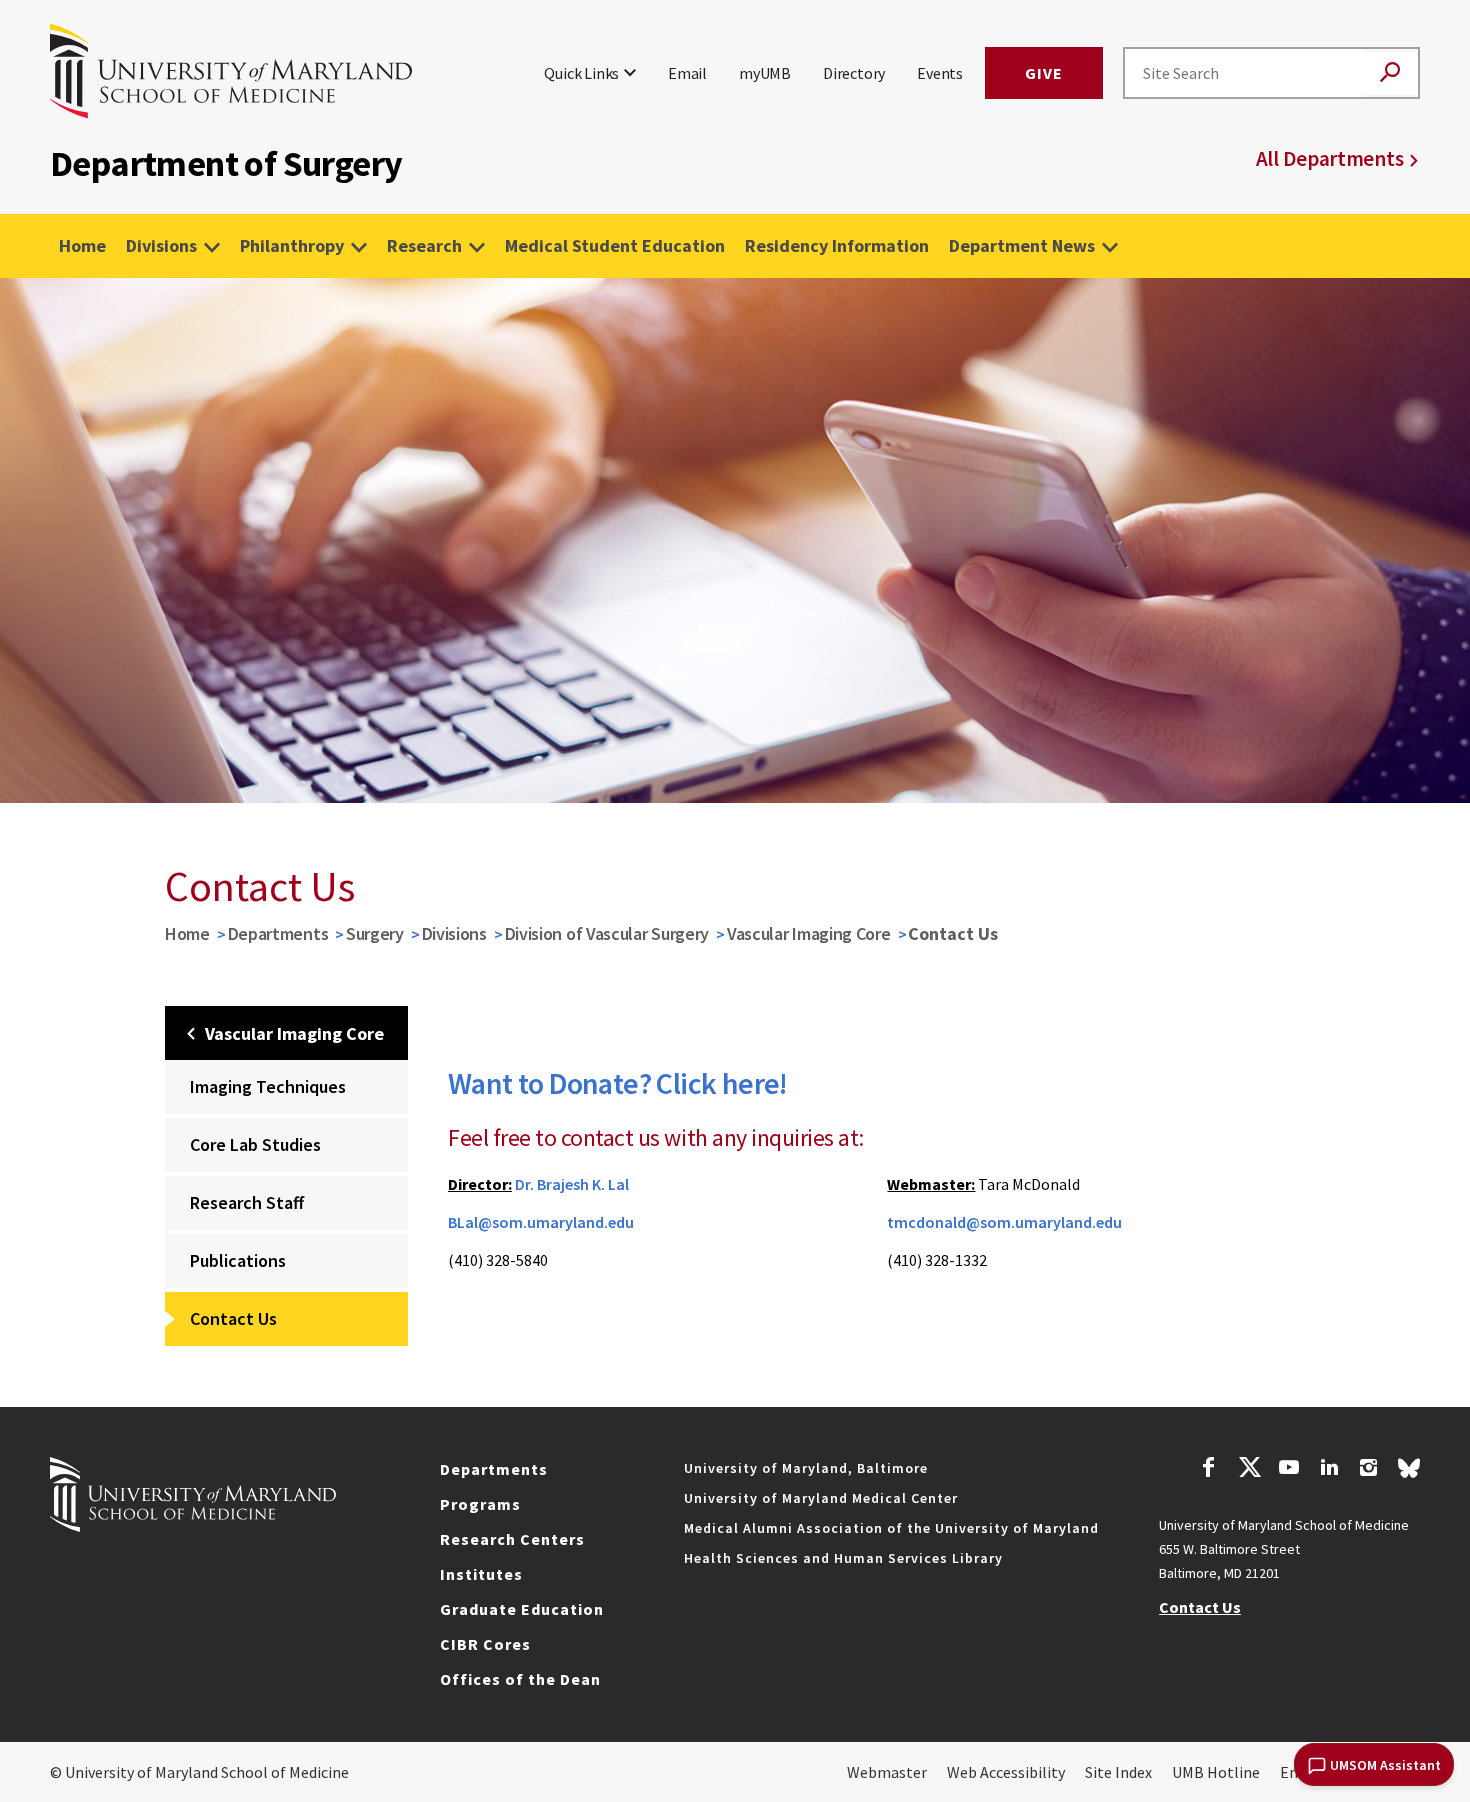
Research (424, 245)
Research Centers (512, 1539)
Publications (238, 1260)
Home (82, 245)
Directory (854, 73)
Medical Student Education (615, 245)
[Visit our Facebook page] (1209, 1470)
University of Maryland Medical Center (821, 1498)
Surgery (375, 933)
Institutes (481, 1574)
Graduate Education (522, 1609)
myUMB (765, 73)
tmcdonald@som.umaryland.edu (1004, 1222)
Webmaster (887, 1772)
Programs (480, 1504)
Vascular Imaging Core (809, 933)
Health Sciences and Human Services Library (843, 1558)
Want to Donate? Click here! (618, 1083)
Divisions (161, 245)
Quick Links (581, 73)
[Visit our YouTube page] (1289, 1470)
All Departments (1330, 158)
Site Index (1118, 1772)
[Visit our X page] (1249, 1470)
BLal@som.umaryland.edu (541, 1222)
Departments (278, 933)
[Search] (1390, 73)
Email (687, 73)
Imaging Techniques (268, 1086)
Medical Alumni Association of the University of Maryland (891, 1528)
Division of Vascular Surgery (607, 933)
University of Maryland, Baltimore (806, 1468)
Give (1044, 73)
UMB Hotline (1216, 1772)
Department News (1022, 245)
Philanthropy (292, 245)
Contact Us (233, 1318)
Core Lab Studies (255, 1144)
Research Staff (247, 1202)
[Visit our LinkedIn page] (1329, 1470)
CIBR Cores (485, 1644)
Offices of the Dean (520, 1679)
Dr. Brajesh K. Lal (572, 1184)
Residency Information (837, 245)
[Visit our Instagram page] (1368, 1470)
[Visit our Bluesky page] (1409, 1473)
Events (940, 73)
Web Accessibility (1006, 1772)
